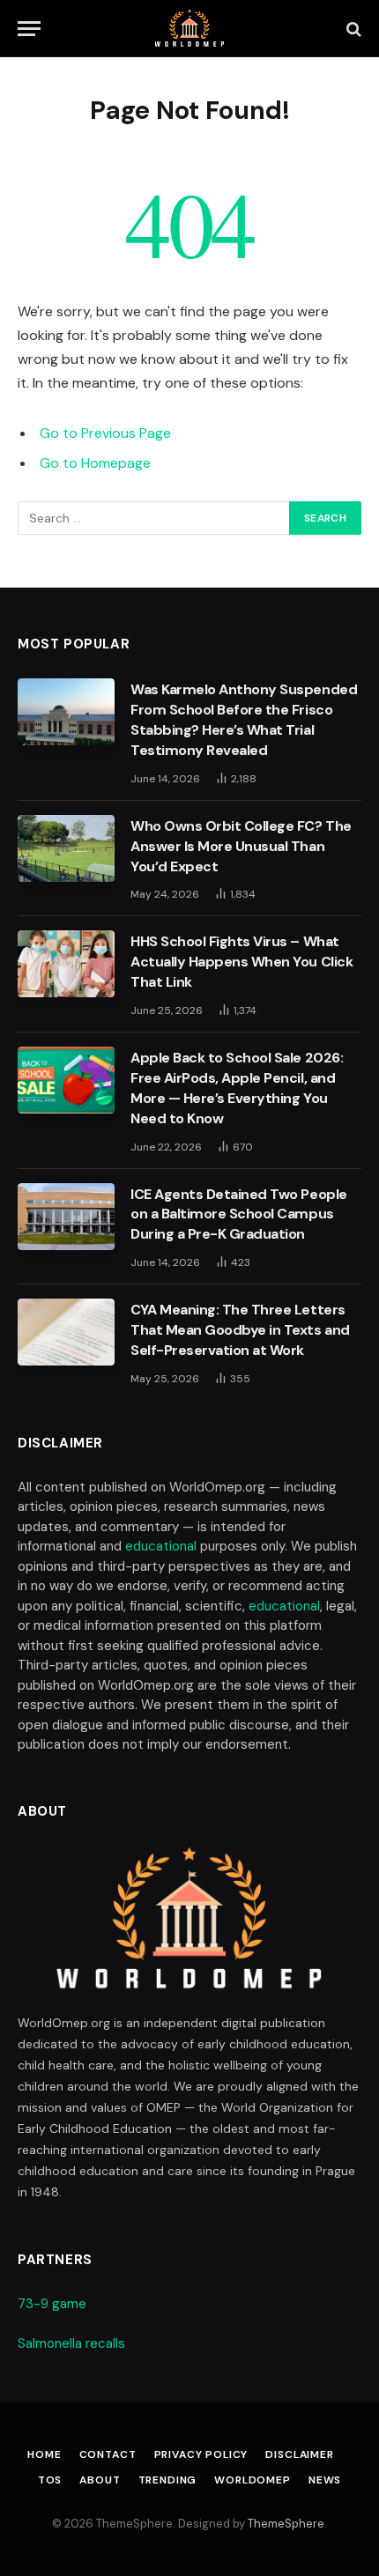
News (325, 2480)
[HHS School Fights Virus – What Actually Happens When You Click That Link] (66, 964)
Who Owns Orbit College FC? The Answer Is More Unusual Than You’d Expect (241, 846)
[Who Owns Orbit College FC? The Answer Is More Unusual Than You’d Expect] (66, 848)
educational (161, 1546)
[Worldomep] (190, 29)
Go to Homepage (95, 463)
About (100, 2480)
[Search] (352, 29)
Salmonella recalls (71, 2343)
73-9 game (52, 2304)
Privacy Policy (201, 2454)
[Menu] (29, 29)
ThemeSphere (286, 2524)
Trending (168, 2480)
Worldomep (253, 2480)
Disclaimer (299, 2454)
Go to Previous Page (105, 433)
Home (44, 2454)
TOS (50, 2480)
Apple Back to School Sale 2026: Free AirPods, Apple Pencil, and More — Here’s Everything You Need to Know (237, 1088)
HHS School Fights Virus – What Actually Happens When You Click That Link (242, 962)
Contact (108, 2454)
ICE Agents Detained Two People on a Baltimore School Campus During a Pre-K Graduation (239, 1214)
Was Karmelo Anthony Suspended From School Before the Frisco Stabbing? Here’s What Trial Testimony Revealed (244, 720)
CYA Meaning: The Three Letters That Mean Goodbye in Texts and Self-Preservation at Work (240, 1330)
